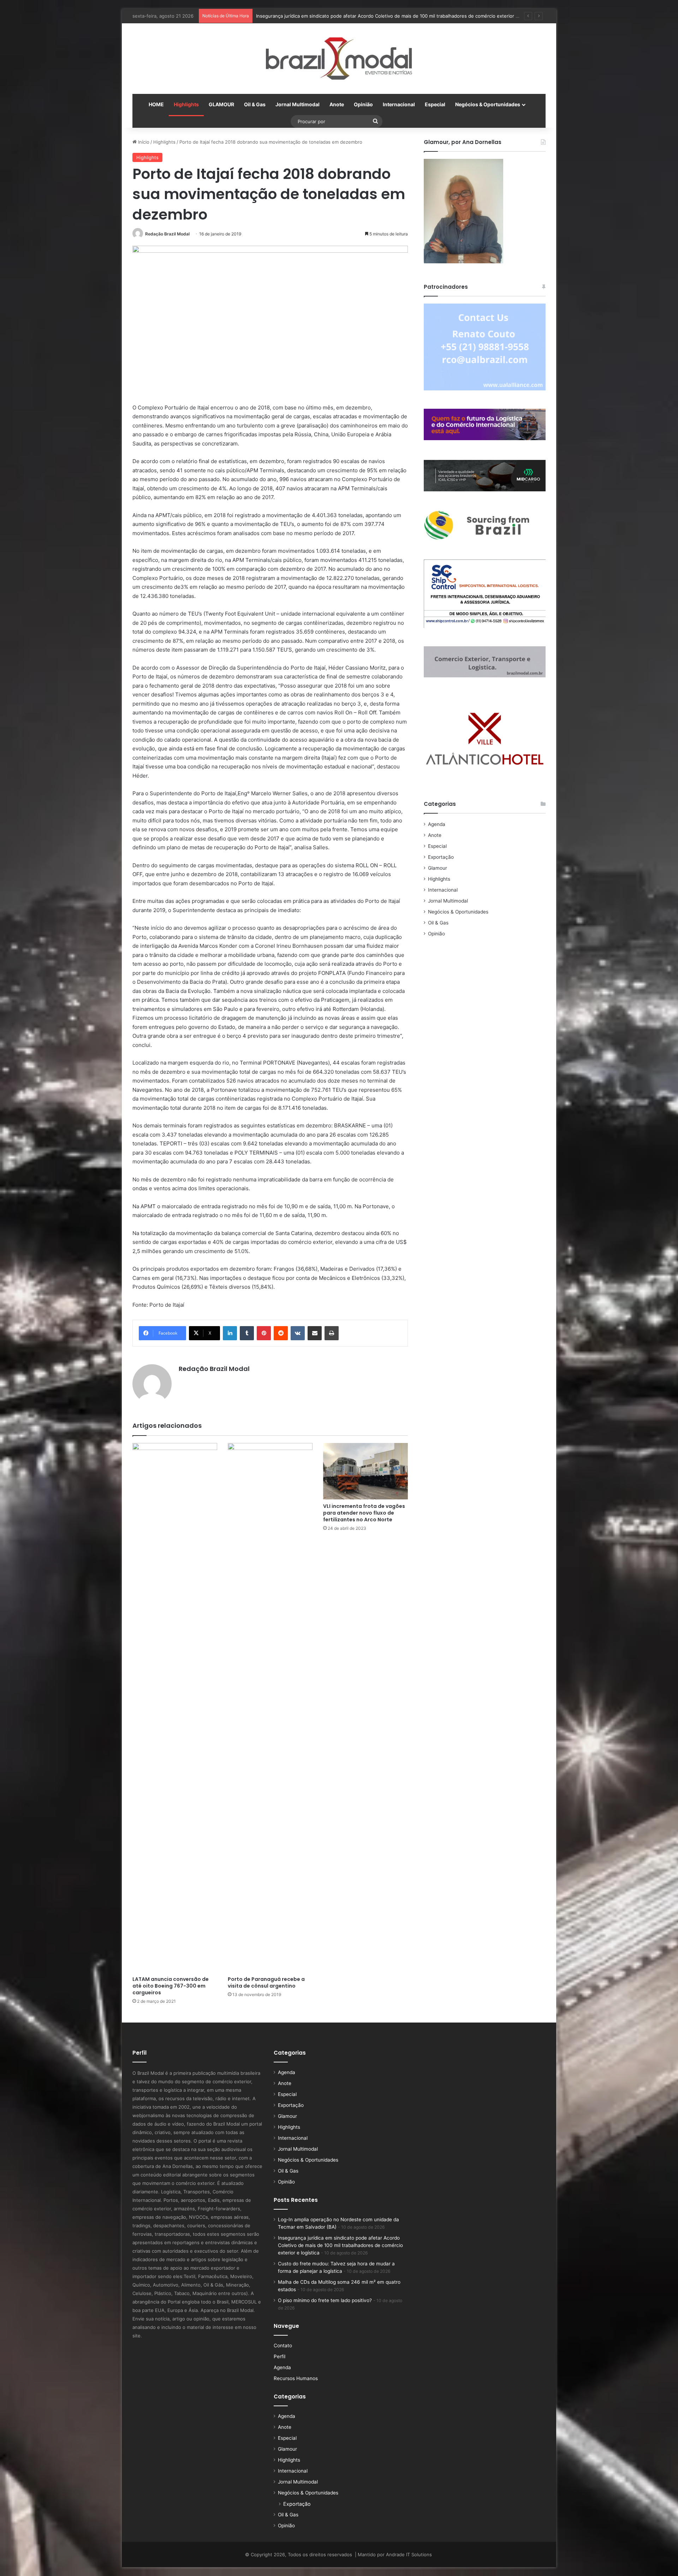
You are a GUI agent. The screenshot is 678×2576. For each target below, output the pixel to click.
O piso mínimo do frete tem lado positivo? (325, 2300)
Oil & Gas (255, 104)
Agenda (437, 824)
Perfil (279, 2356)
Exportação (441, 857)
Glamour (438, 868)
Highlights (186, 104)
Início (143, 142)
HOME (156, 104)
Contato (283, 2346)
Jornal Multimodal (298, 104)
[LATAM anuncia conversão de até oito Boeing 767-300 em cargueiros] (175, 1708)
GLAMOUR (221, 104)
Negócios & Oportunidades (488, 104)
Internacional (399, 104)
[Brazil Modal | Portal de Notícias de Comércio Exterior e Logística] (339, 59)
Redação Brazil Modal (167, 234)
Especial (435, 104)
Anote (337, 104)
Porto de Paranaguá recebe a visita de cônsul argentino (266, 1982)
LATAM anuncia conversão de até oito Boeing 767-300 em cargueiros (171, 1986)
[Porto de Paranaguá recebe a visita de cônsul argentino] (270, 1708)
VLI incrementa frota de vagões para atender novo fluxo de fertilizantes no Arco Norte (364, 1513)
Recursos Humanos (296, 2378)
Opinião (363, 104)
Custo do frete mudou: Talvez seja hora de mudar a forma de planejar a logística (344, 16)
